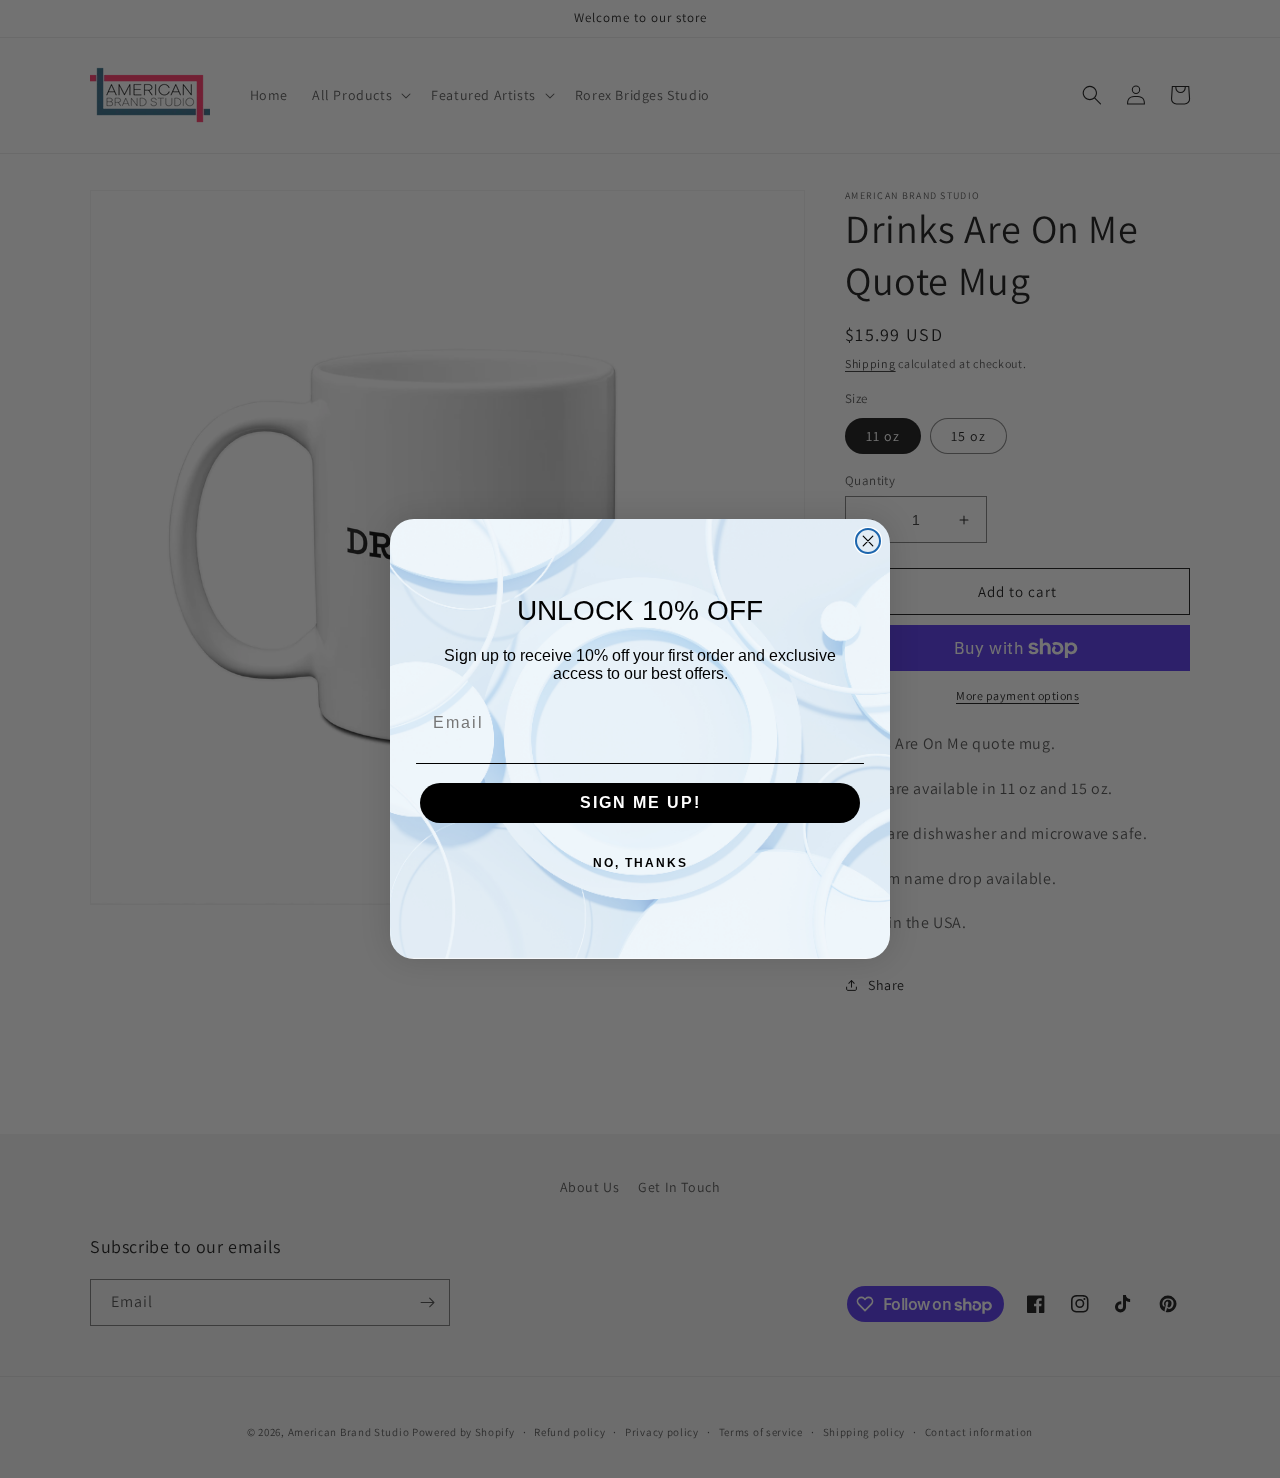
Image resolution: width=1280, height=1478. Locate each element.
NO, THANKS (640, 863)
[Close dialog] (868, 541)
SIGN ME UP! (640, 802)
